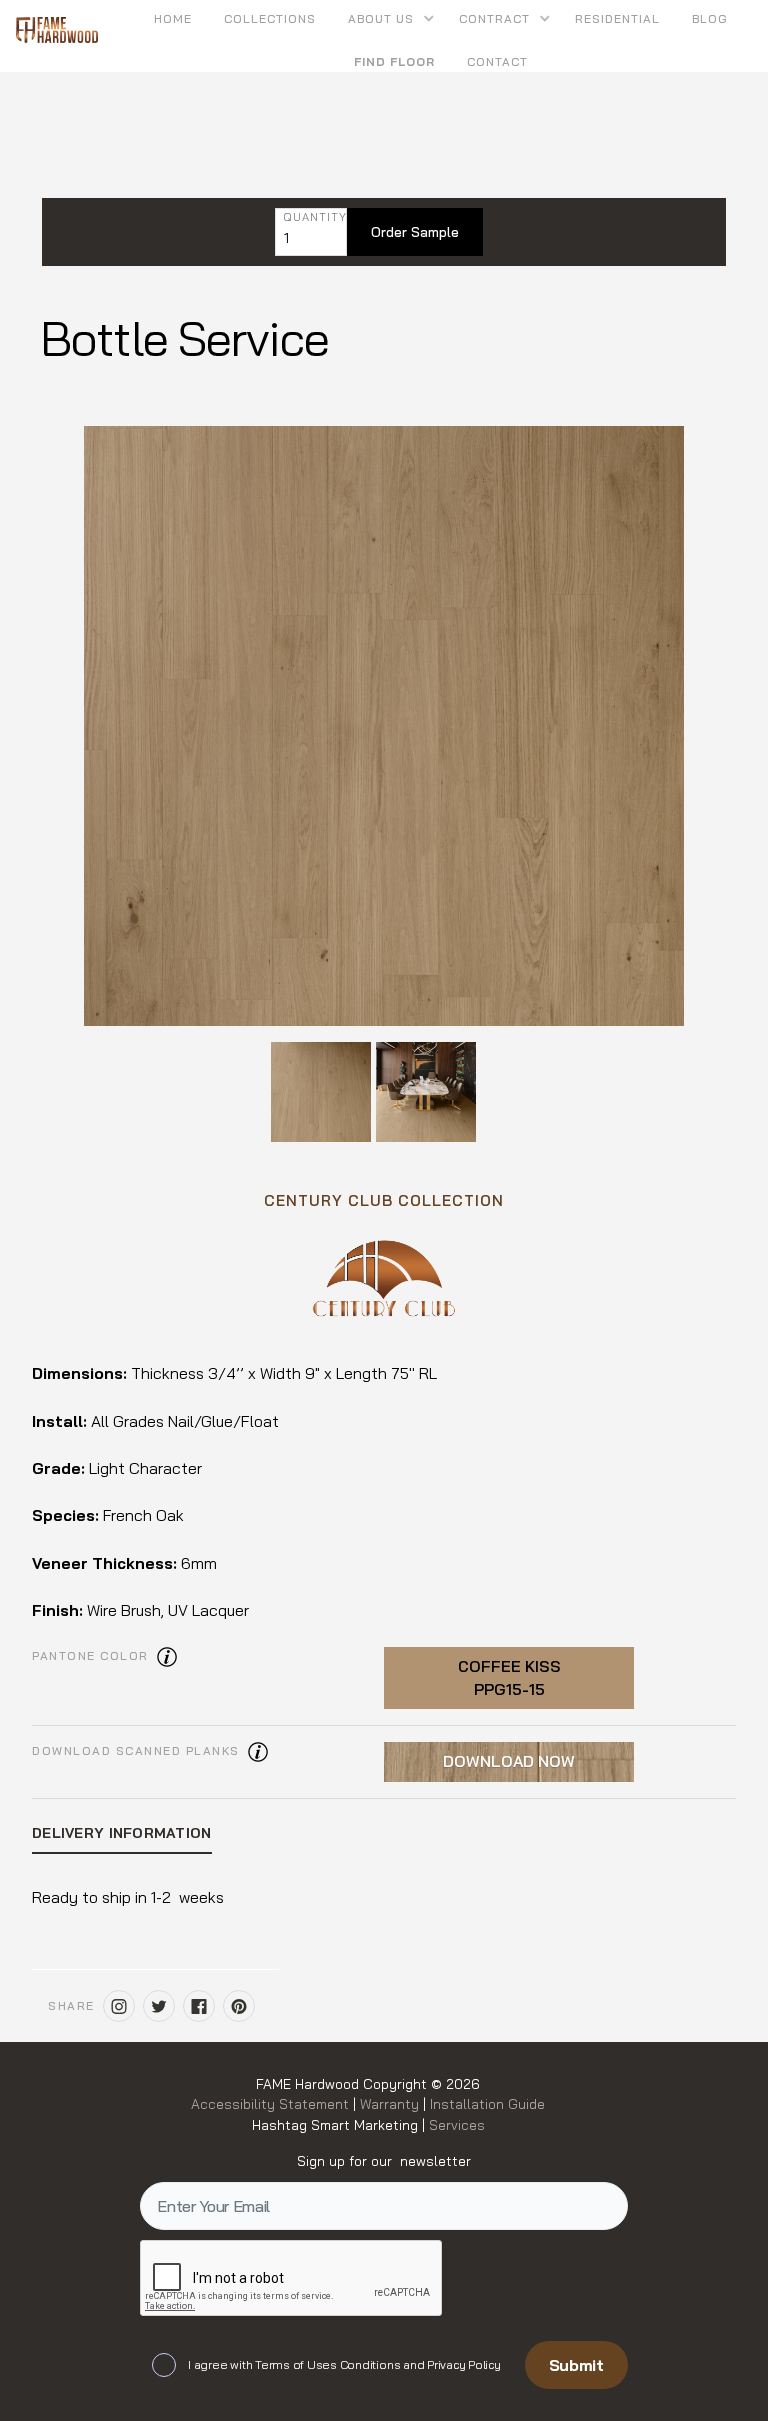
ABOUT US (381, 18)
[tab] (122, 1834)
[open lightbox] (384, 726)
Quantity (315, 217)
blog (710, 18)
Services (457, 2124)
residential (617, 18)
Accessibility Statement (272, 2103)
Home (173, 18)
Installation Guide (485, 2103)
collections (270, 18)
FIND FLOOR (394, 61)
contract (494, 18)
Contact (497, 61)
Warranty (391, 2103)
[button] (387, 18)
